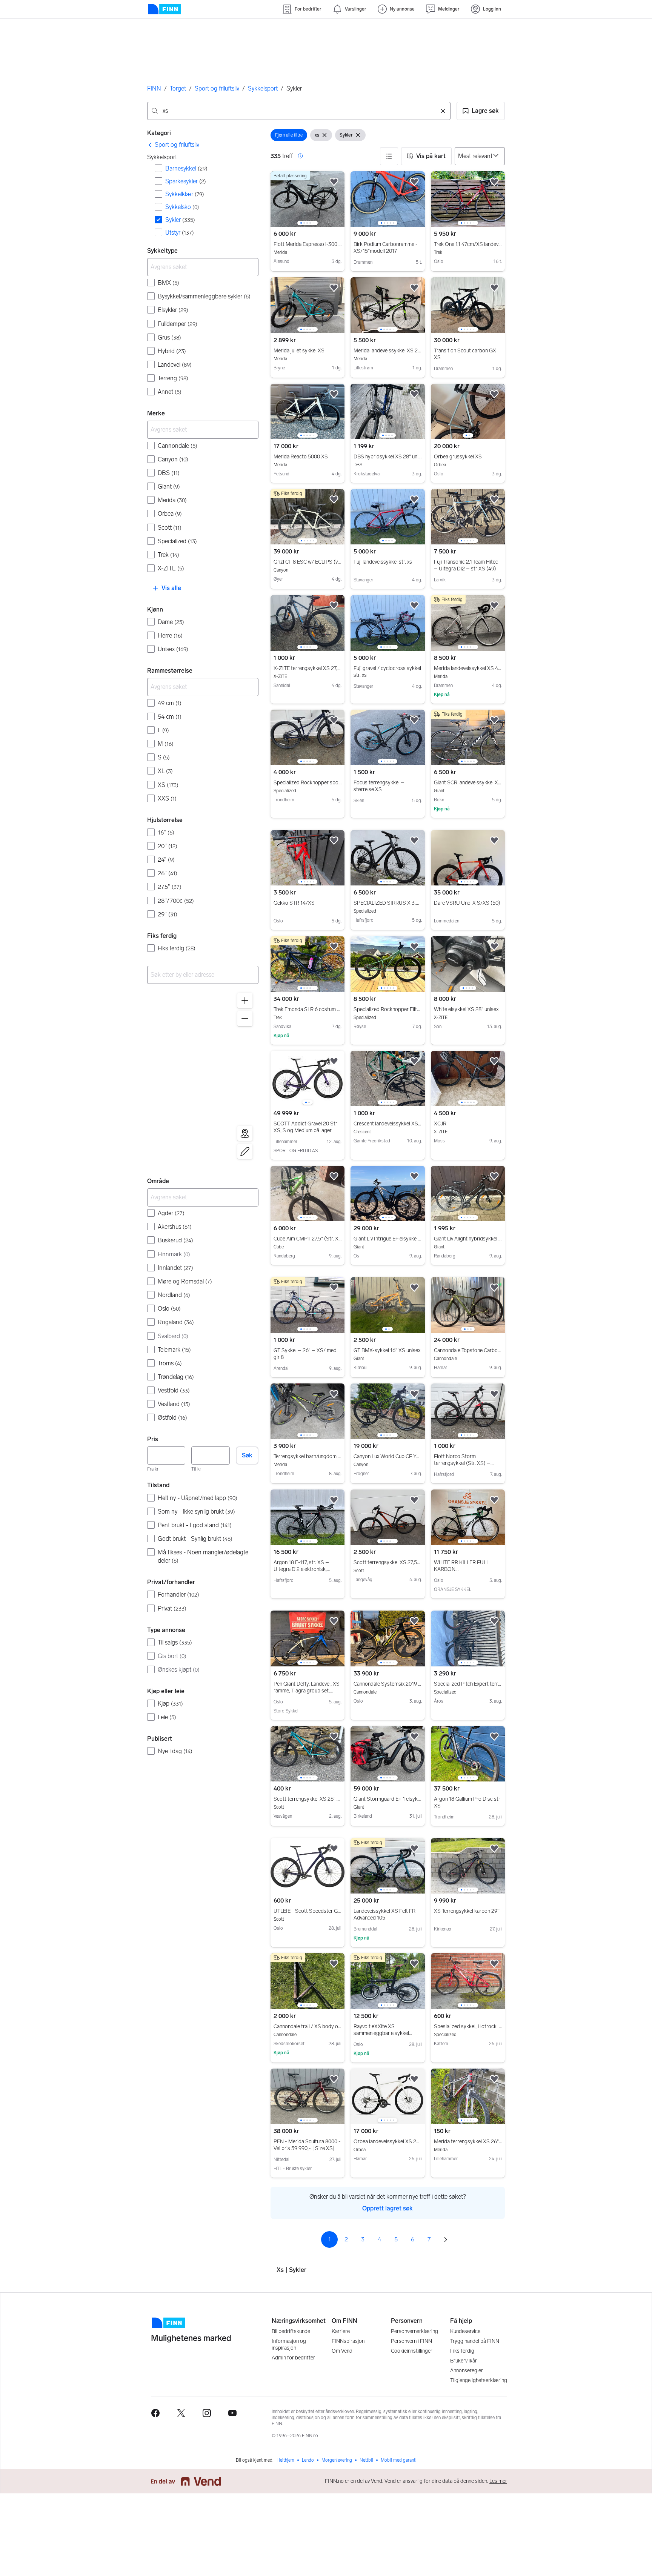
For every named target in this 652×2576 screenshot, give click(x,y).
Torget (178, 88)
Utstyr (180, 233)
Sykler (180, 220)
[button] (481, 111)
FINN (154, 88)
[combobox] (299, 111)
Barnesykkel (186, 168)
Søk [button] (247, 1455)
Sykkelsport (263, 88)
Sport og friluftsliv (217, 88)
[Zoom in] (245, 1001)
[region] (203, 1077)
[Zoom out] (245, 1019)
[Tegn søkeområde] (245, 1151)
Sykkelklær (185, 194)
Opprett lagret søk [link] (388, 2208)
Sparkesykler (186, 181)
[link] (173, 145)
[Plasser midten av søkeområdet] (245, 1133)
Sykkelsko (182, 207)
